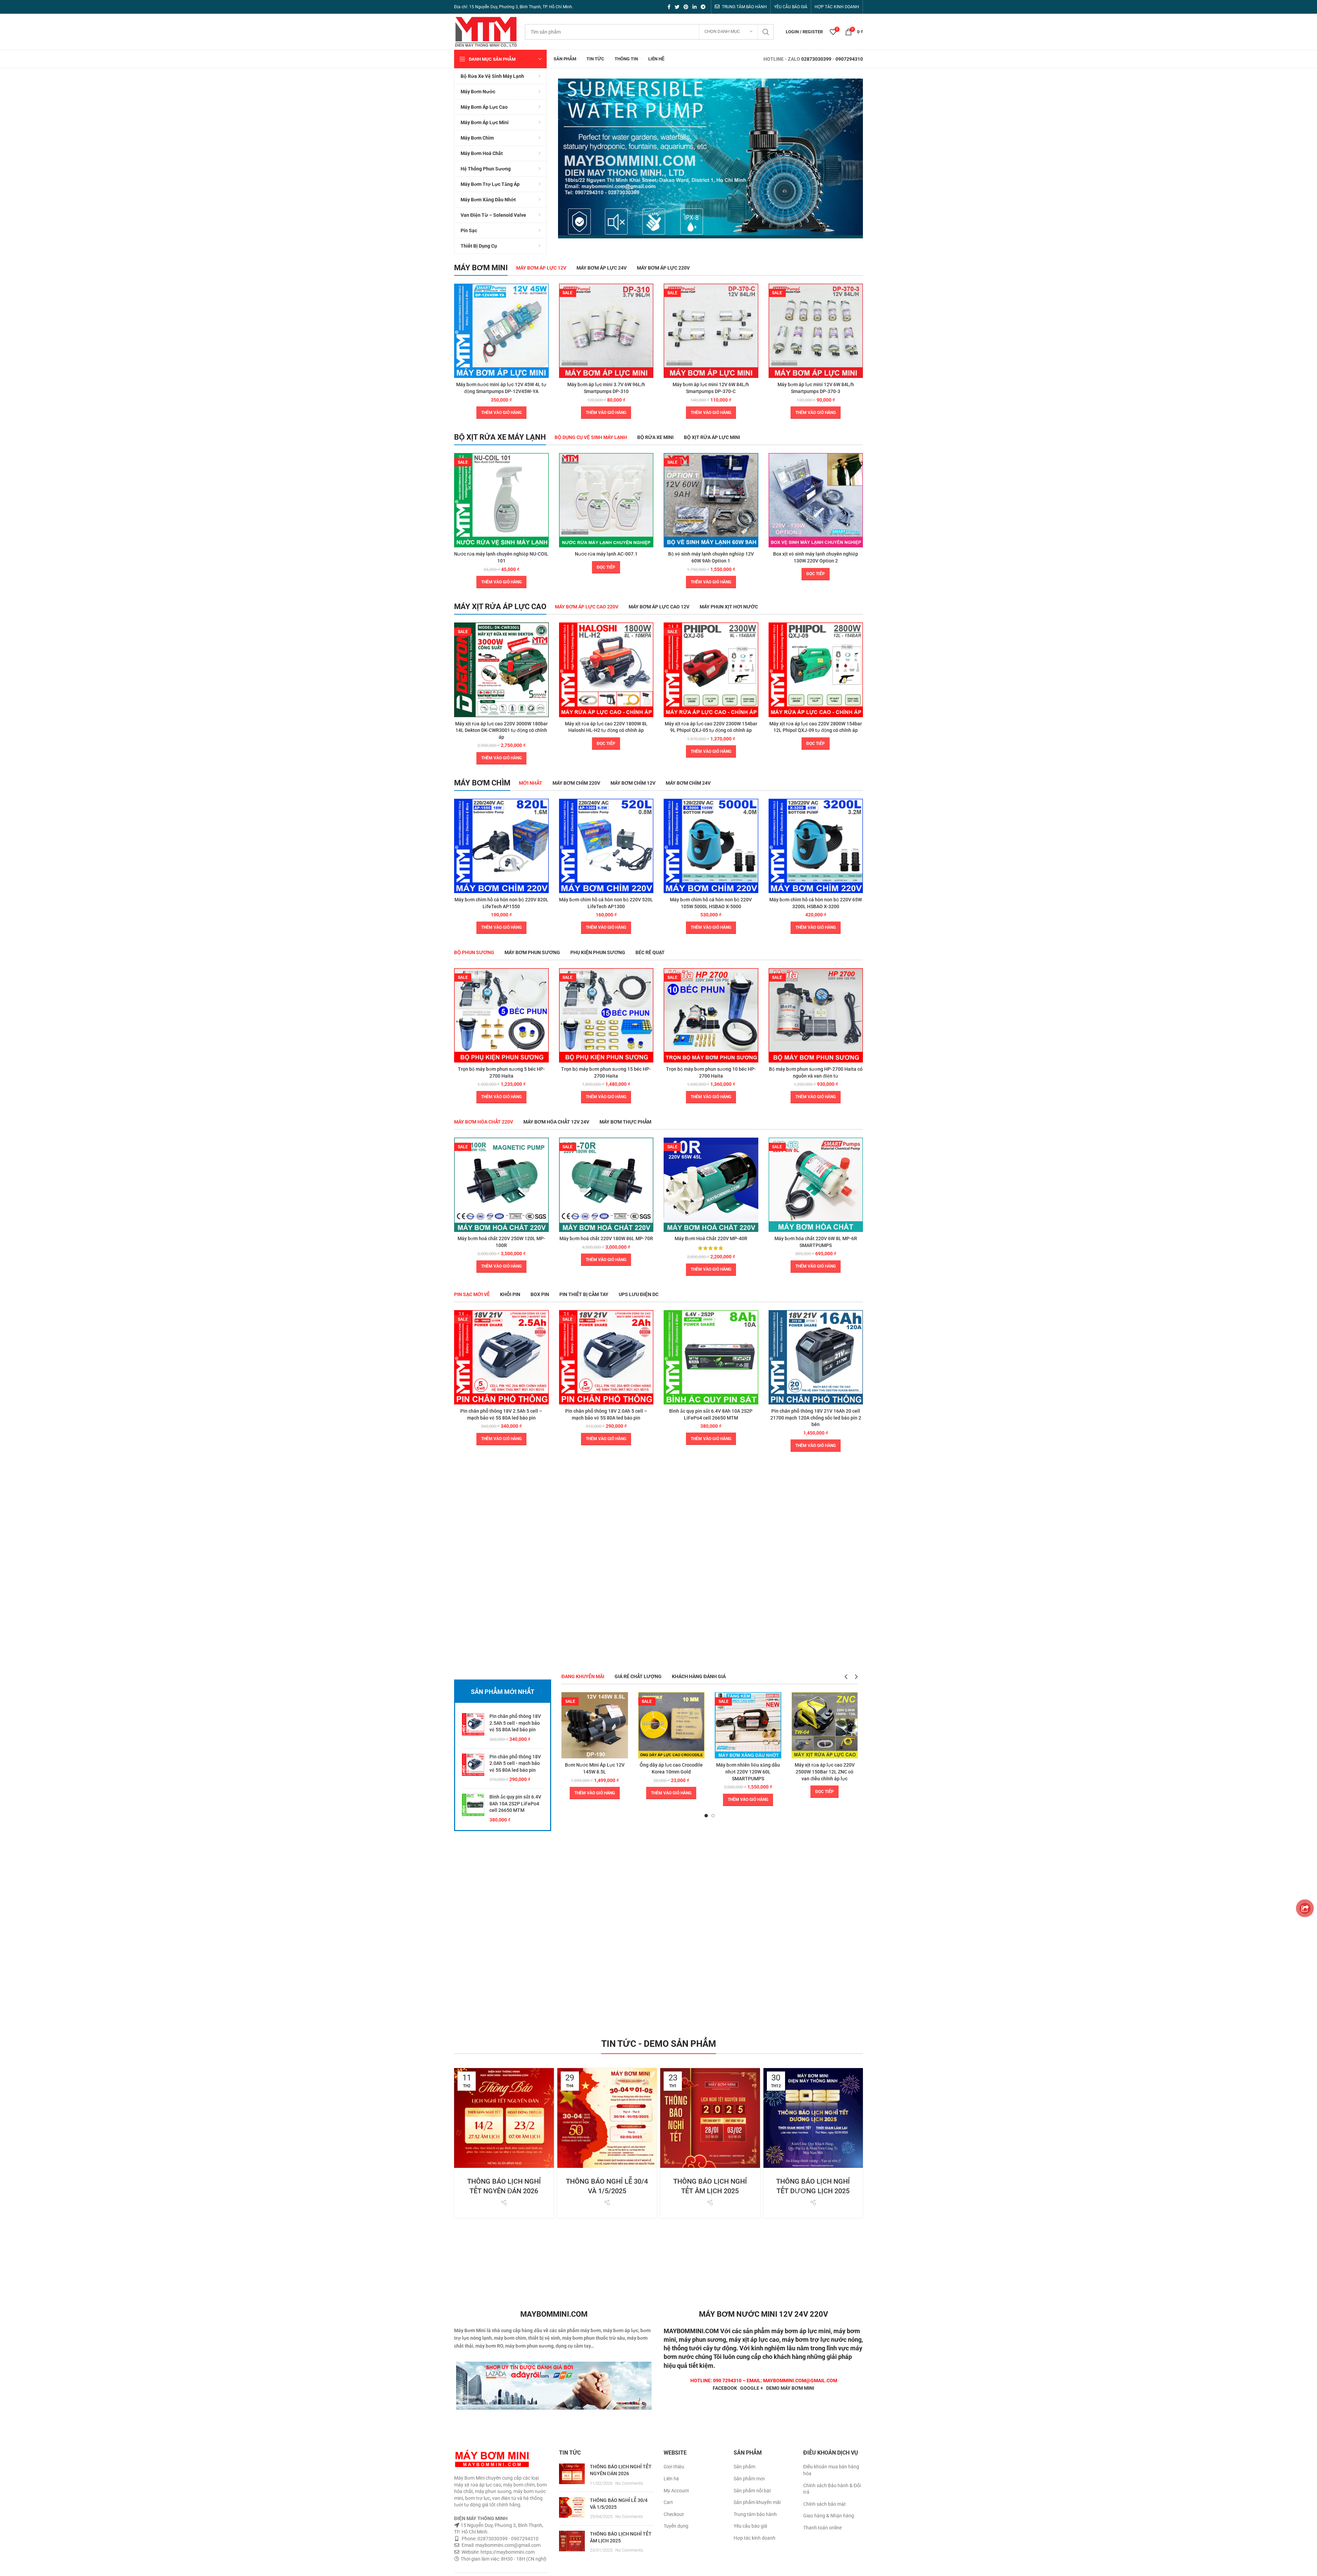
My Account (676, 2491)
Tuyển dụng (676, 2526)
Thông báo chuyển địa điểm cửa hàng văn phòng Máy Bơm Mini (813, 2162)
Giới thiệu (674, 2467)
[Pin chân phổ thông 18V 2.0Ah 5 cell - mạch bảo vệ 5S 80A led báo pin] (473, 1768)
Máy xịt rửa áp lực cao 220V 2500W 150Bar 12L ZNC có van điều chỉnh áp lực (825, 1772)
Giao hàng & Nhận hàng (829, 2516)
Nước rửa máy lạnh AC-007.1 (606, 554)
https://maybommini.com (507, 2552)
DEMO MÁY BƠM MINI (790, 2388)
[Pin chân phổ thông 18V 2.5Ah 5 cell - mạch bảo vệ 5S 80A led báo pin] (473, 1728)
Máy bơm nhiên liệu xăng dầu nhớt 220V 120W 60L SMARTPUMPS (748, 1772)
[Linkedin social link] (695, 7)
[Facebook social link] (669, 7)
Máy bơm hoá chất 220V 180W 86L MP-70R (606, 1238)
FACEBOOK (725, 2388)
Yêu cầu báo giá (750, 2526)
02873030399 (816, 59)
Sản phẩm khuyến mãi (757, 2502)
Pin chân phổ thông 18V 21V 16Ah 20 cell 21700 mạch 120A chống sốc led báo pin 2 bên (816, 1418)
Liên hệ (671, 2479)
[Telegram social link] (703, 7)
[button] (501, 413)
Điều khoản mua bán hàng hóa (831, 2470)
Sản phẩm (744, 2467)
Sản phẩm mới (749, 2479)
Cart (668, 2502)
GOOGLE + (752, 2388)
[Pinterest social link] (686, 7)
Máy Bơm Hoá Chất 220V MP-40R (711, 1238)
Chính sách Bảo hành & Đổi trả (832, 2489)
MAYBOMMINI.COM (691, 2331)
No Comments (629, 2483)
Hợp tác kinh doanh (755, 2538)
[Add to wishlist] (544, 310)
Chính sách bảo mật (824, 2504)
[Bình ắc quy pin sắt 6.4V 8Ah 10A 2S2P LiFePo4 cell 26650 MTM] (473, 1808)
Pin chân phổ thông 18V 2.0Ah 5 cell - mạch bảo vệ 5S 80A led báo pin (515, 1763)
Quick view (544, 295)
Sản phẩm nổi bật (752, 2491)
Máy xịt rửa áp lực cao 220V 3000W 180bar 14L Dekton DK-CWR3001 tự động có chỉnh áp (501, 730)
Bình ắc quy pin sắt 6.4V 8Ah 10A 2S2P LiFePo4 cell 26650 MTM (515, 1803)
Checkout (674, 2514)
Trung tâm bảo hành (755, 2514)
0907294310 (849, 59)
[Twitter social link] (677, 7)
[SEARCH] (766, 32)
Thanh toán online (822, 2528)
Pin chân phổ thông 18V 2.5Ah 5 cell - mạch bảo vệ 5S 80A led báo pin (515, 1723)
